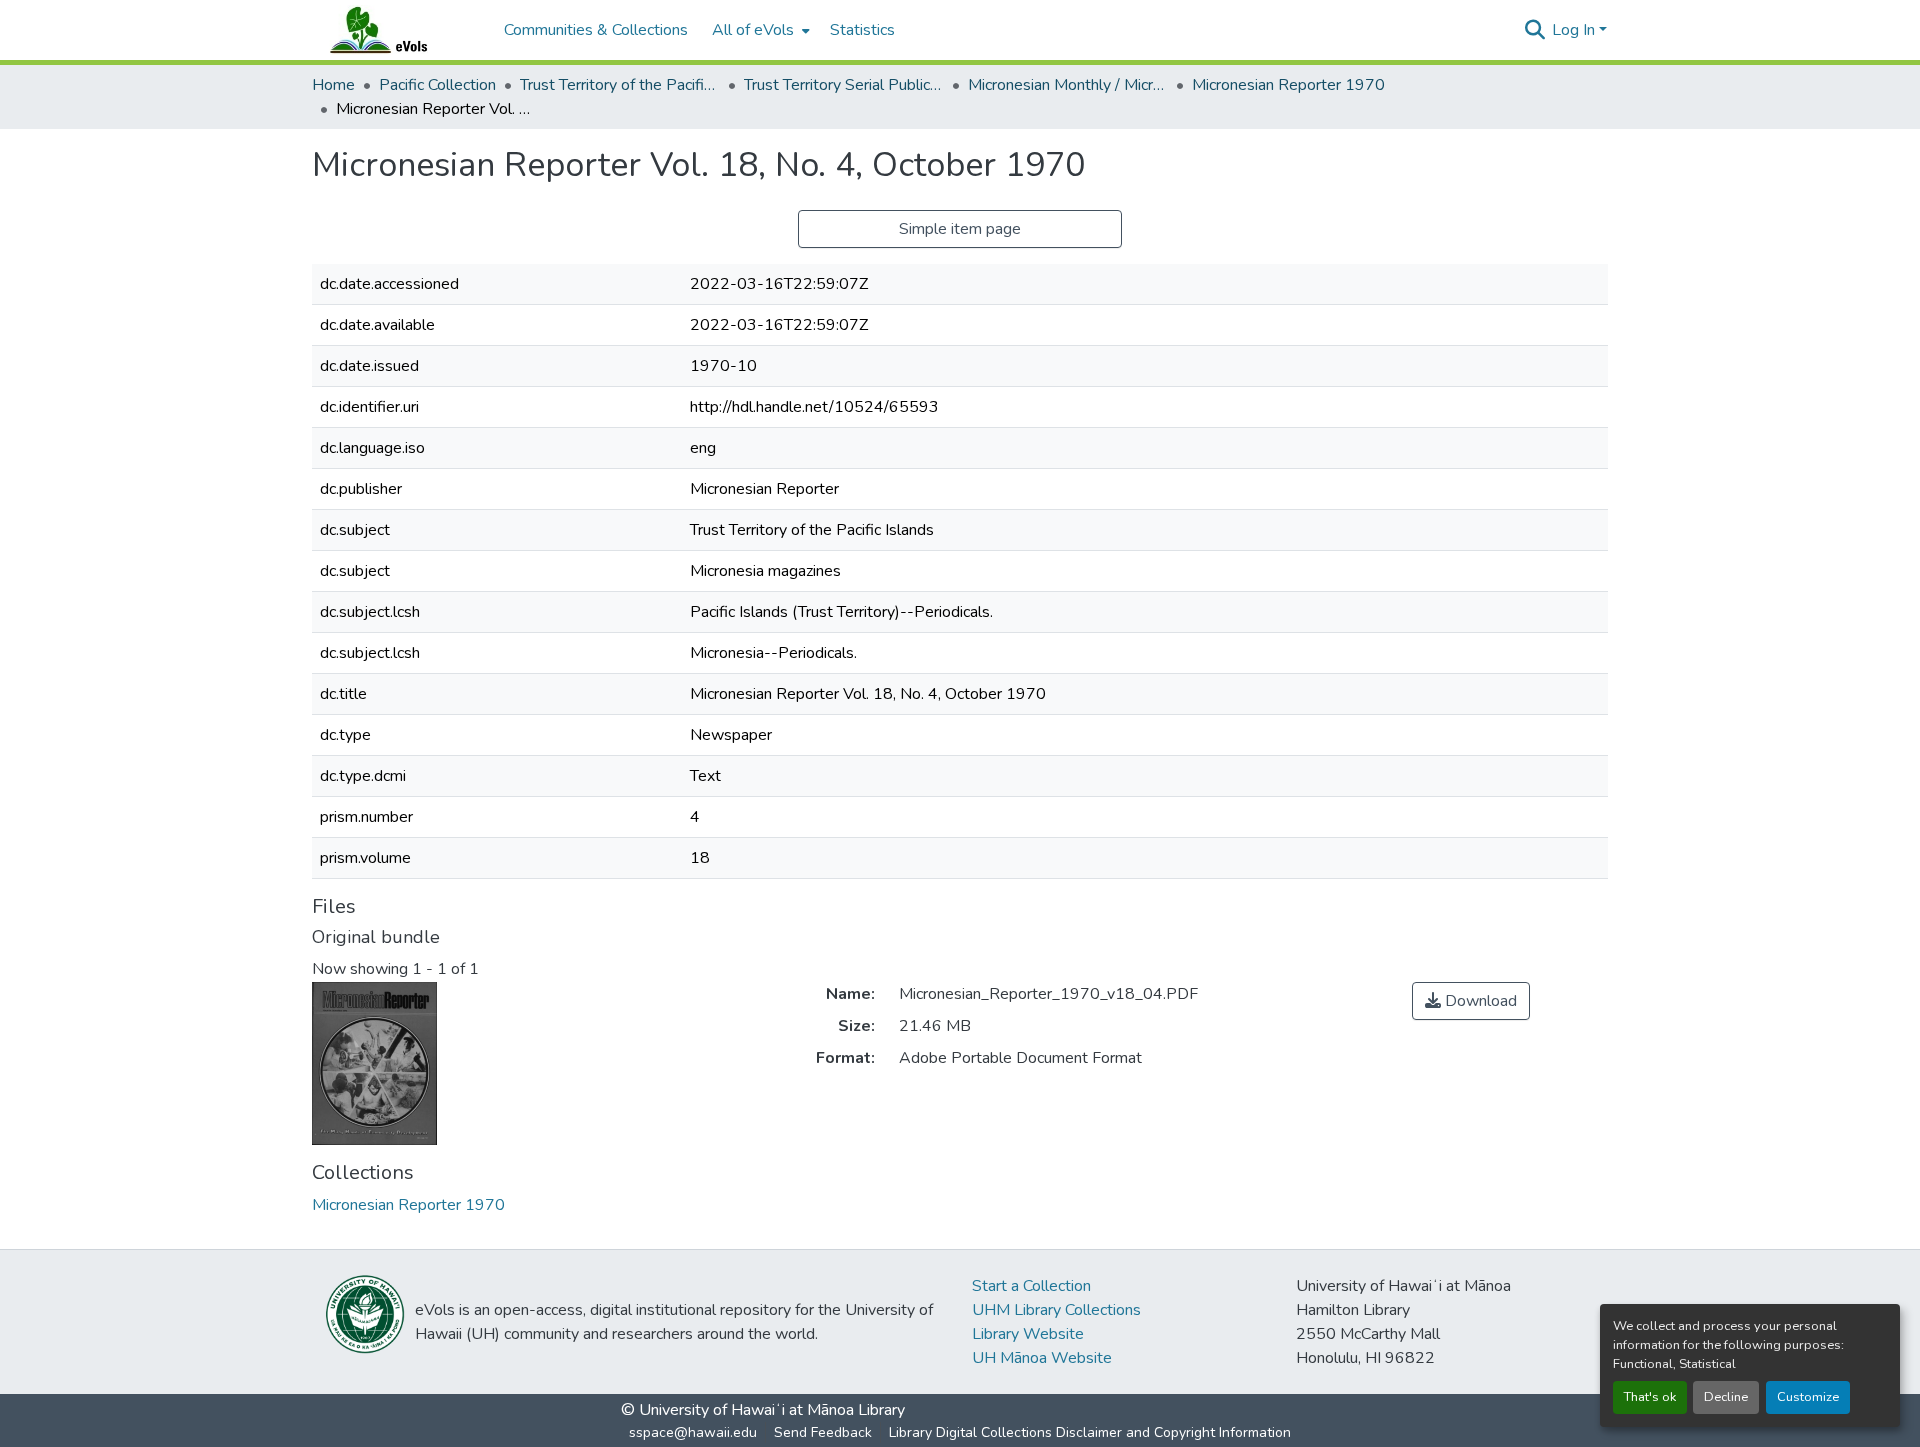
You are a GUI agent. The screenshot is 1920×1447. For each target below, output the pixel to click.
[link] (1471, 1001)
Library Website (1028, 1334)
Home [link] (333, 85)
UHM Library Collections (1056, 1310)
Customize (1808, 1397)
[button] (398, 30)
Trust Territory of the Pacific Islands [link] (620, 85)
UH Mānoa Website (1042, 1358)
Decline (1726, 1397)
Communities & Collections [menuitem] (596, 30)
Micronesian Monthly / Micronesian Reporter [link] (1068, 85)
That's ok (1650, 1397)
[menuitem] (759, 30)
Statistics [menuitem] (862, 30)
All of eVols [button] (753, 30)
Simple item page (960, 229)
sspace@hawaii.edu (693, 1432)
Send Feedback (823, 1432)
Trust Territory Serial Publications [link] (844, 85)
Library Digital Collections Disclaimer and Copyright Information (1090, 1432)
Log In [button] (1575, 30)
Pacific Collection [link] (437, 85)
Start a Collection (1031, 1286)
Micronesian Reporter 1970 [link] (1288, 85)
